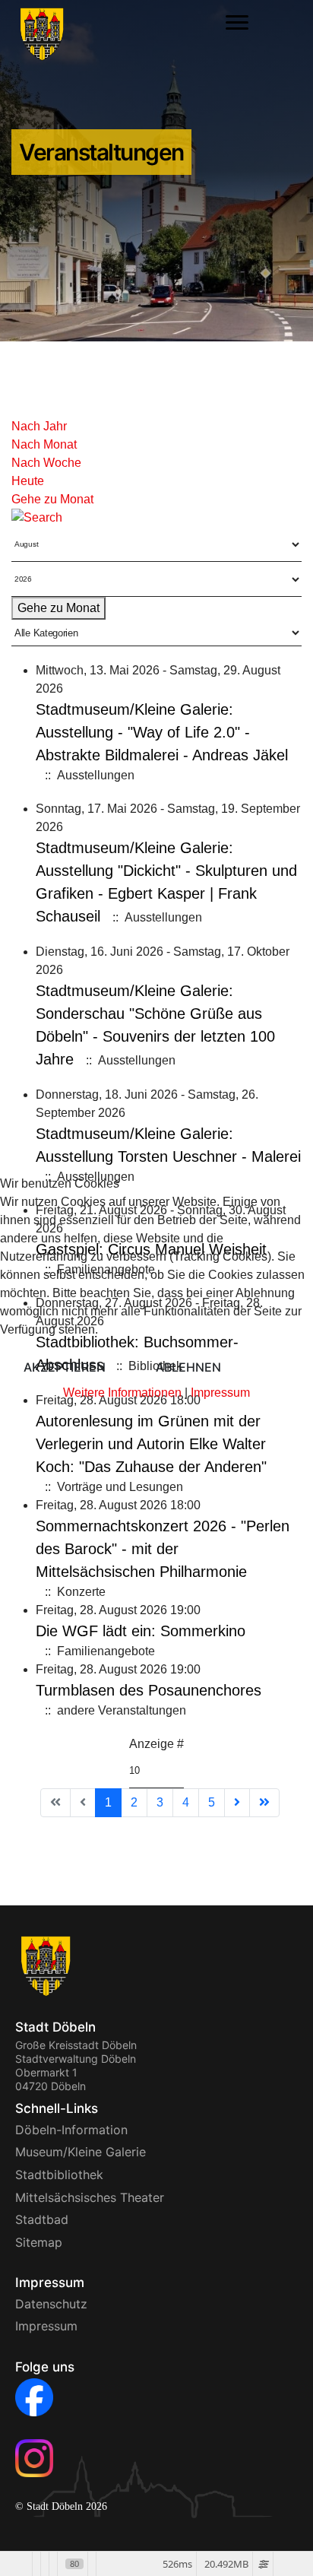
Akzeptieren (65, 1367)
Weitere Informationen (122, 1393)
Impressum (220, 1393)
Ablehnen (188, 1367)
